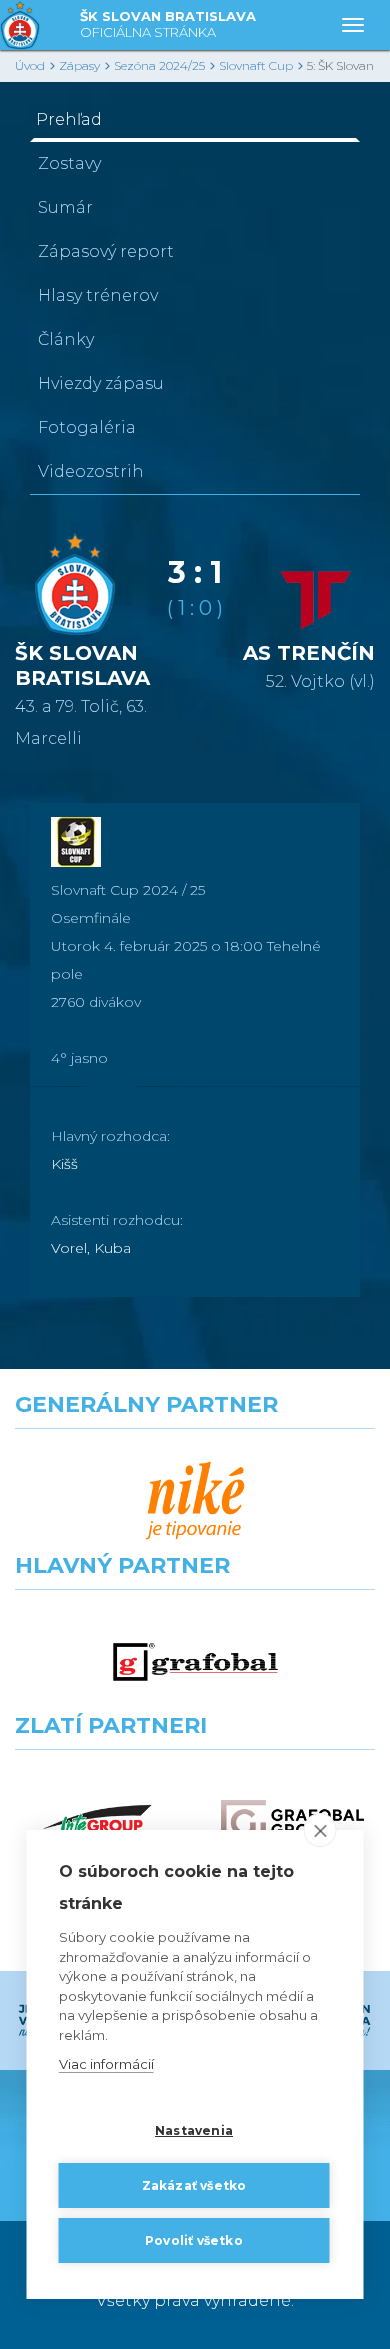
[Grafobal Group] (292, 1822)
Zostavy (69, 163)
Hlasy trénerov (98, 295)
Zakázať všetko (194, 2185)
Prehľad (69, 119)
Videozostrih (91, 471)
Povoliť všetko (194, 2240)
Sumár (65, 207)
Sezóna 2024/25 (159, 65)
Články (66, 339)
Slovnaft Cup (256, 65)
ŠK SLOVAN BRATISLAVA (168, 24)
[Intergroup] (97, 1822)
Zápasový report (106, 251)
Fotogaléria (87, 427)
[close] (320, 1830)
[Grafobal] (195, 1662)
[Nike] (195, 1501)
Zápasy (79, 65)
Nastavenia (194, 2130)
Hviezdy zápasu (101, 383)
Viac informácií (106, 2064)
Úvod (30, 65)
